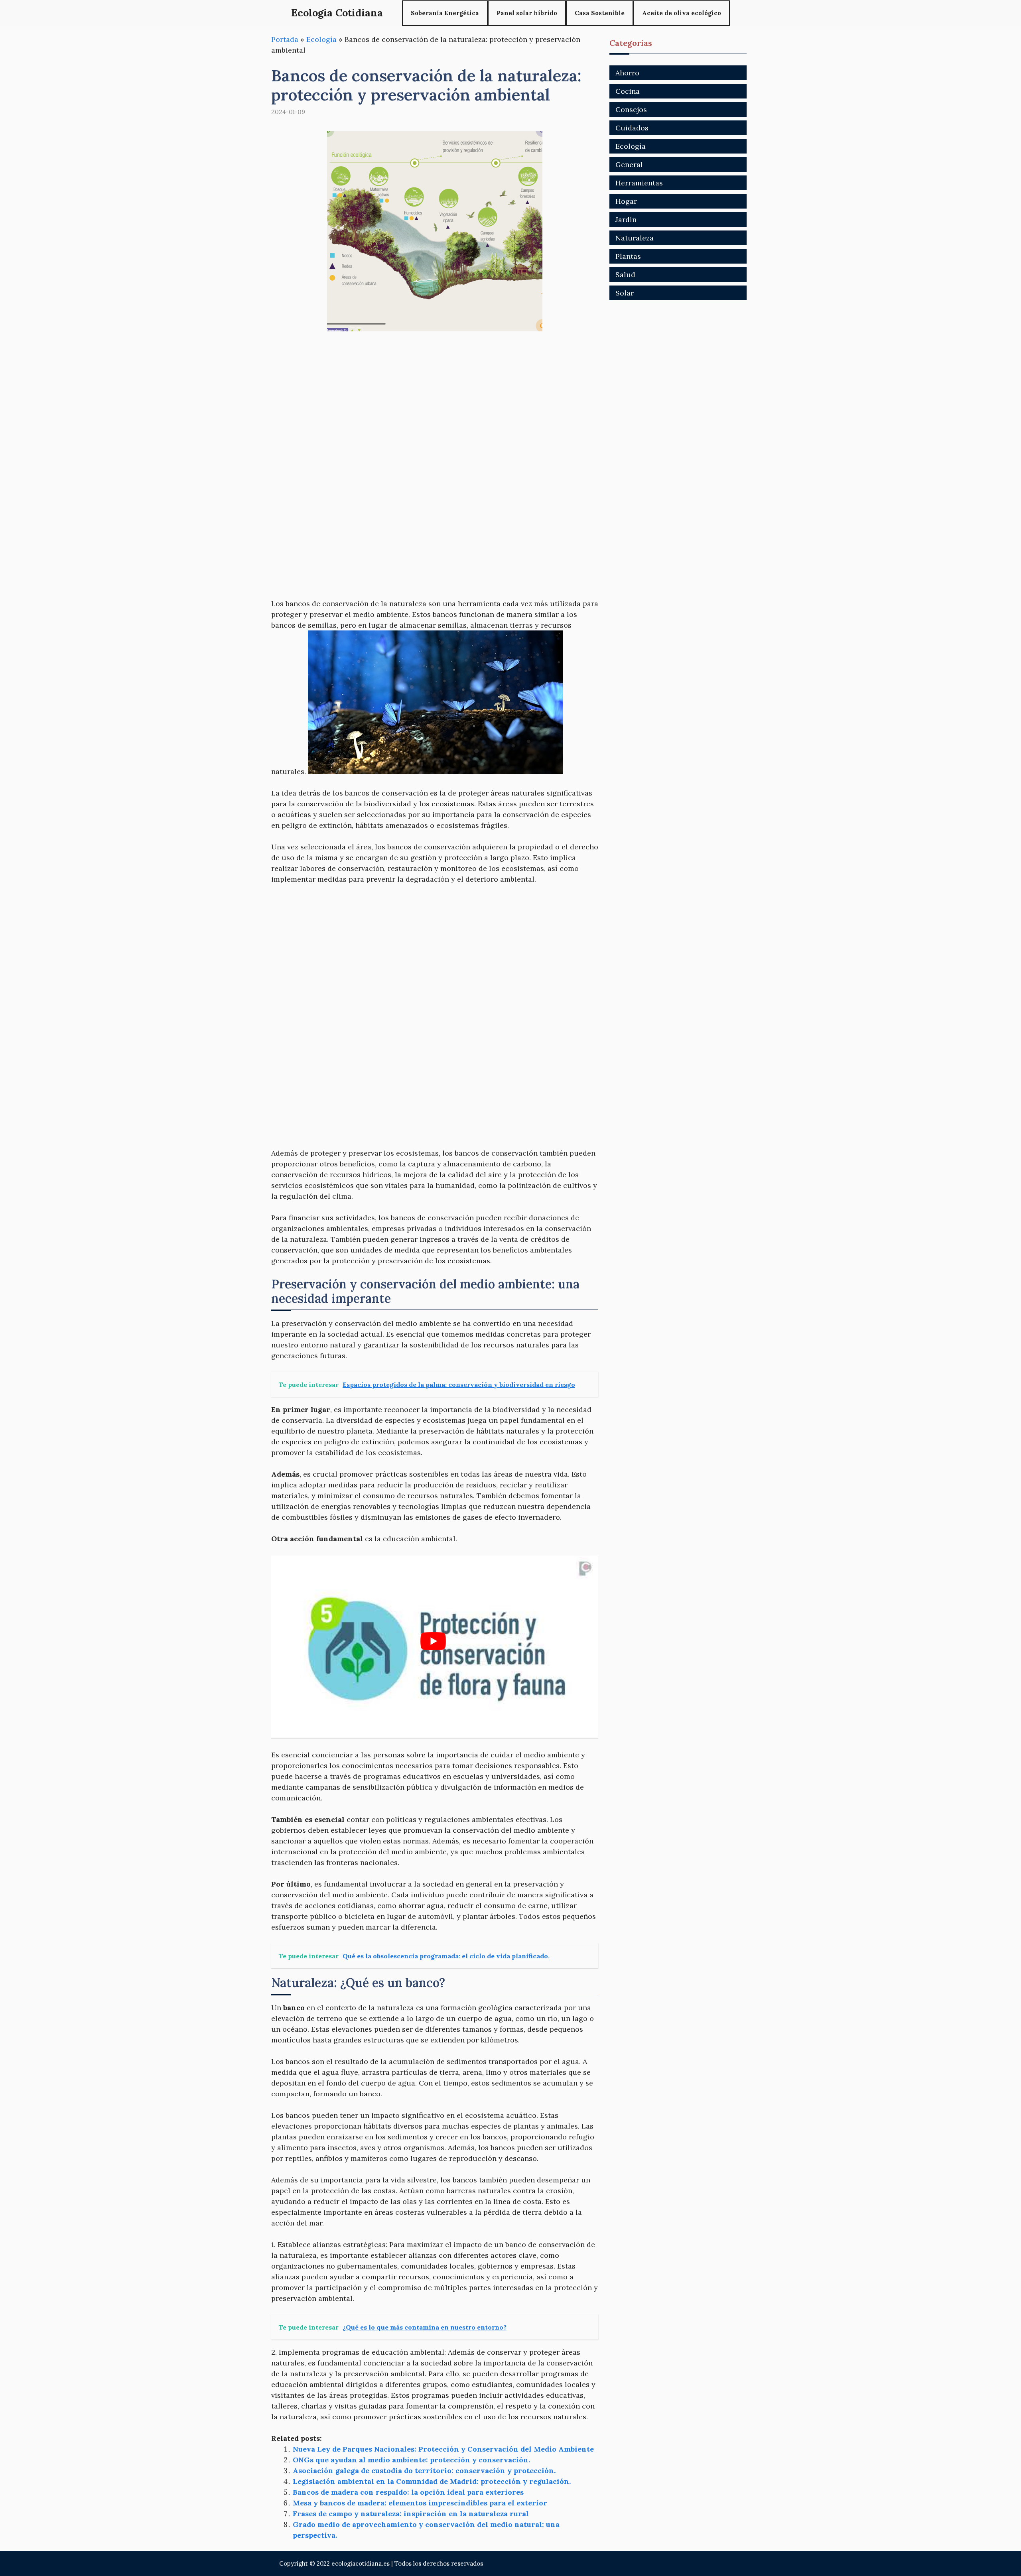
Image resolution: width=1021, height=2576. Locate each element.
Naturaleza (635, 238)
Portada (285, 39)
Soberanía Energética (445, 13)
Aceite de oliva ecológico (682, 13)
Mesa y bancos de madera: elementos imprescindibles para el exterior (420, 2503)
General (629, 164)
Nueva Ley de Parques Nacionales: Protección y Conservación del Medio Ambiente (443, 2449)
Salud (625, 275)
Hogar (626, 201)
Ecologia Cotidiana (337, 13)
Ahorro (627, 73)
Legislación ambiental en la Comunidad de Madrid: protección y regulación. (432, 2481)
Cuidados (632, 128)
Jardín (626, 220)
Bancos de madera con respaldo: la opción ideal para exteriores (408, 2492)
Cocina (628, 91)
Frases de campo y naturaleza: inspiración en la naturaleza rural (411, 2514)
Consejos (631, 109)
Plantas (628, 256)
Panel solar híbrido (527, 13)
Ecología (321, 39)
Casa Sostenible (600, 13)
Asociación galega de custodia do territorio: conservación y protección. (424, 2471)
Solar (625, 293)
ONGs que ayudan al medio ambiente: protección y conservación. (411, 2460)
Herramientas (639, 183)
